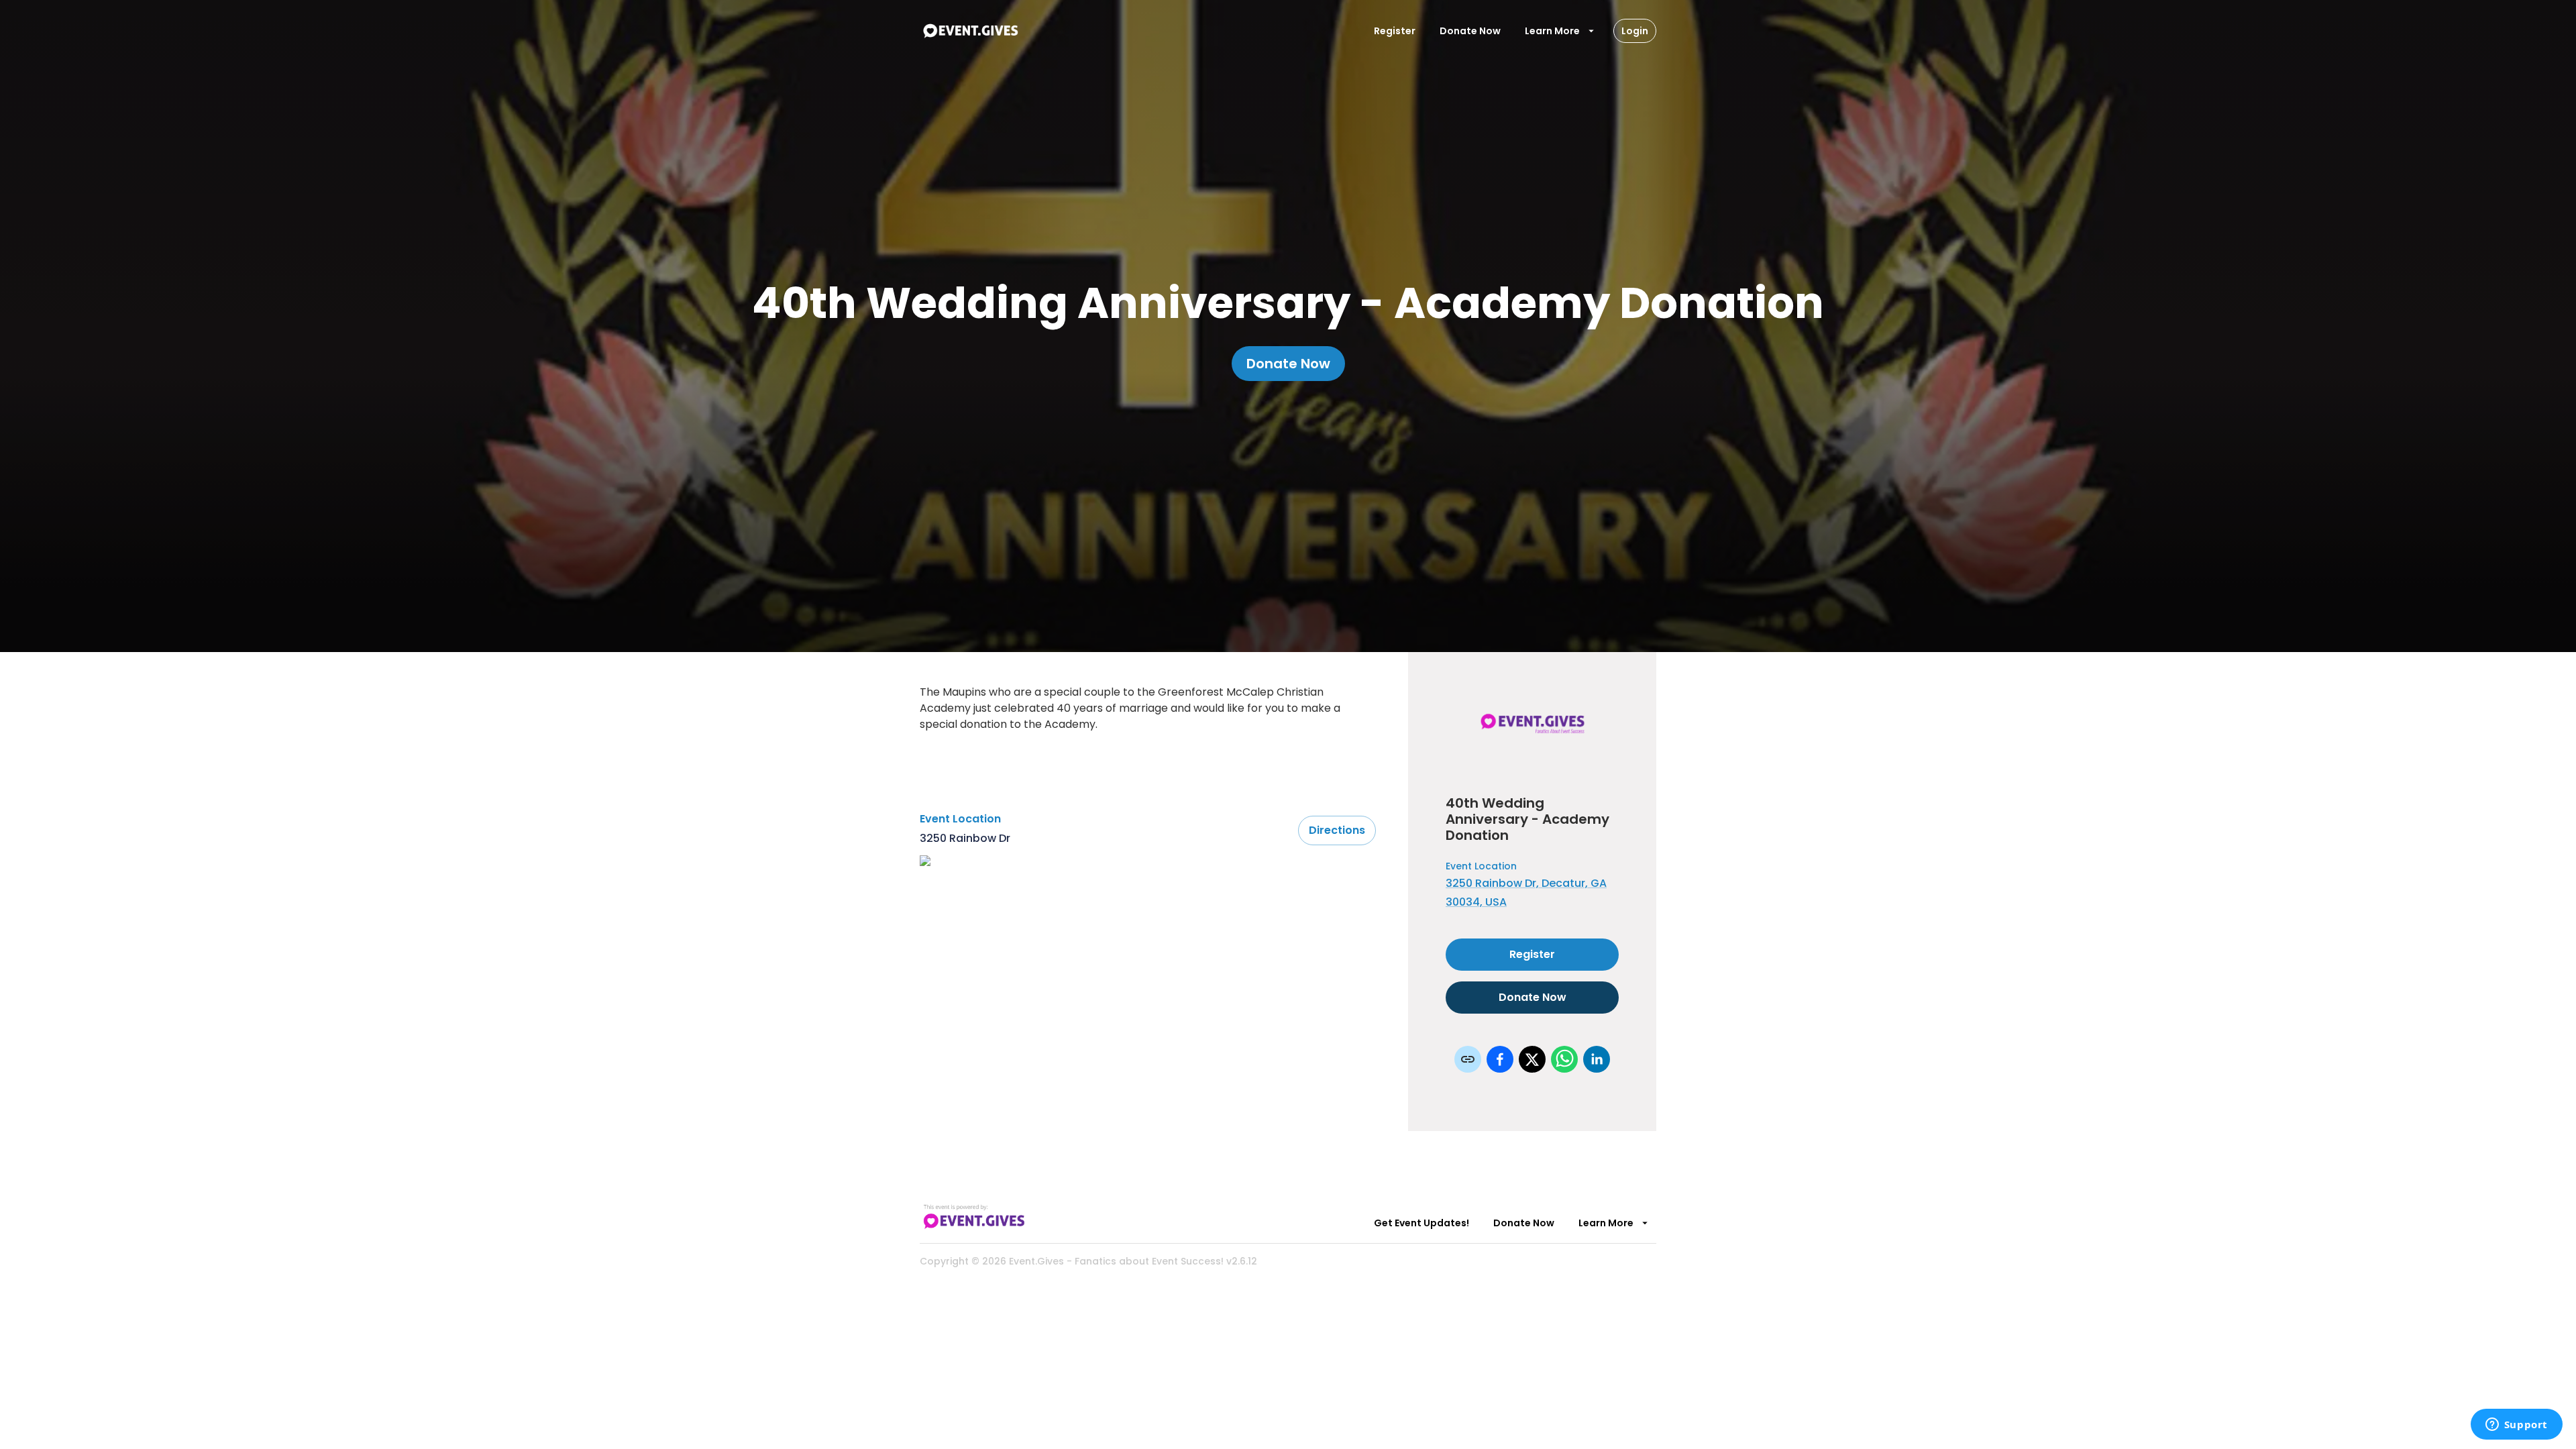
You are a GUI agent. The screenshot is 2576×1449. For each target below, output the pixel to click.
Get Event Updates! (1421, 1223)
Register (1395, 31)
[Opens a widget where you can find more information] (2516, 1426)
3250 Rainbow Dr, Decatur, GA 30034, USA (1526, 893)
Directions (1337, 830)
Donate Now (1470, 31)
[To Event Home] (970, 31)
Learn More (1552, 31)
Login (1635, 31)
